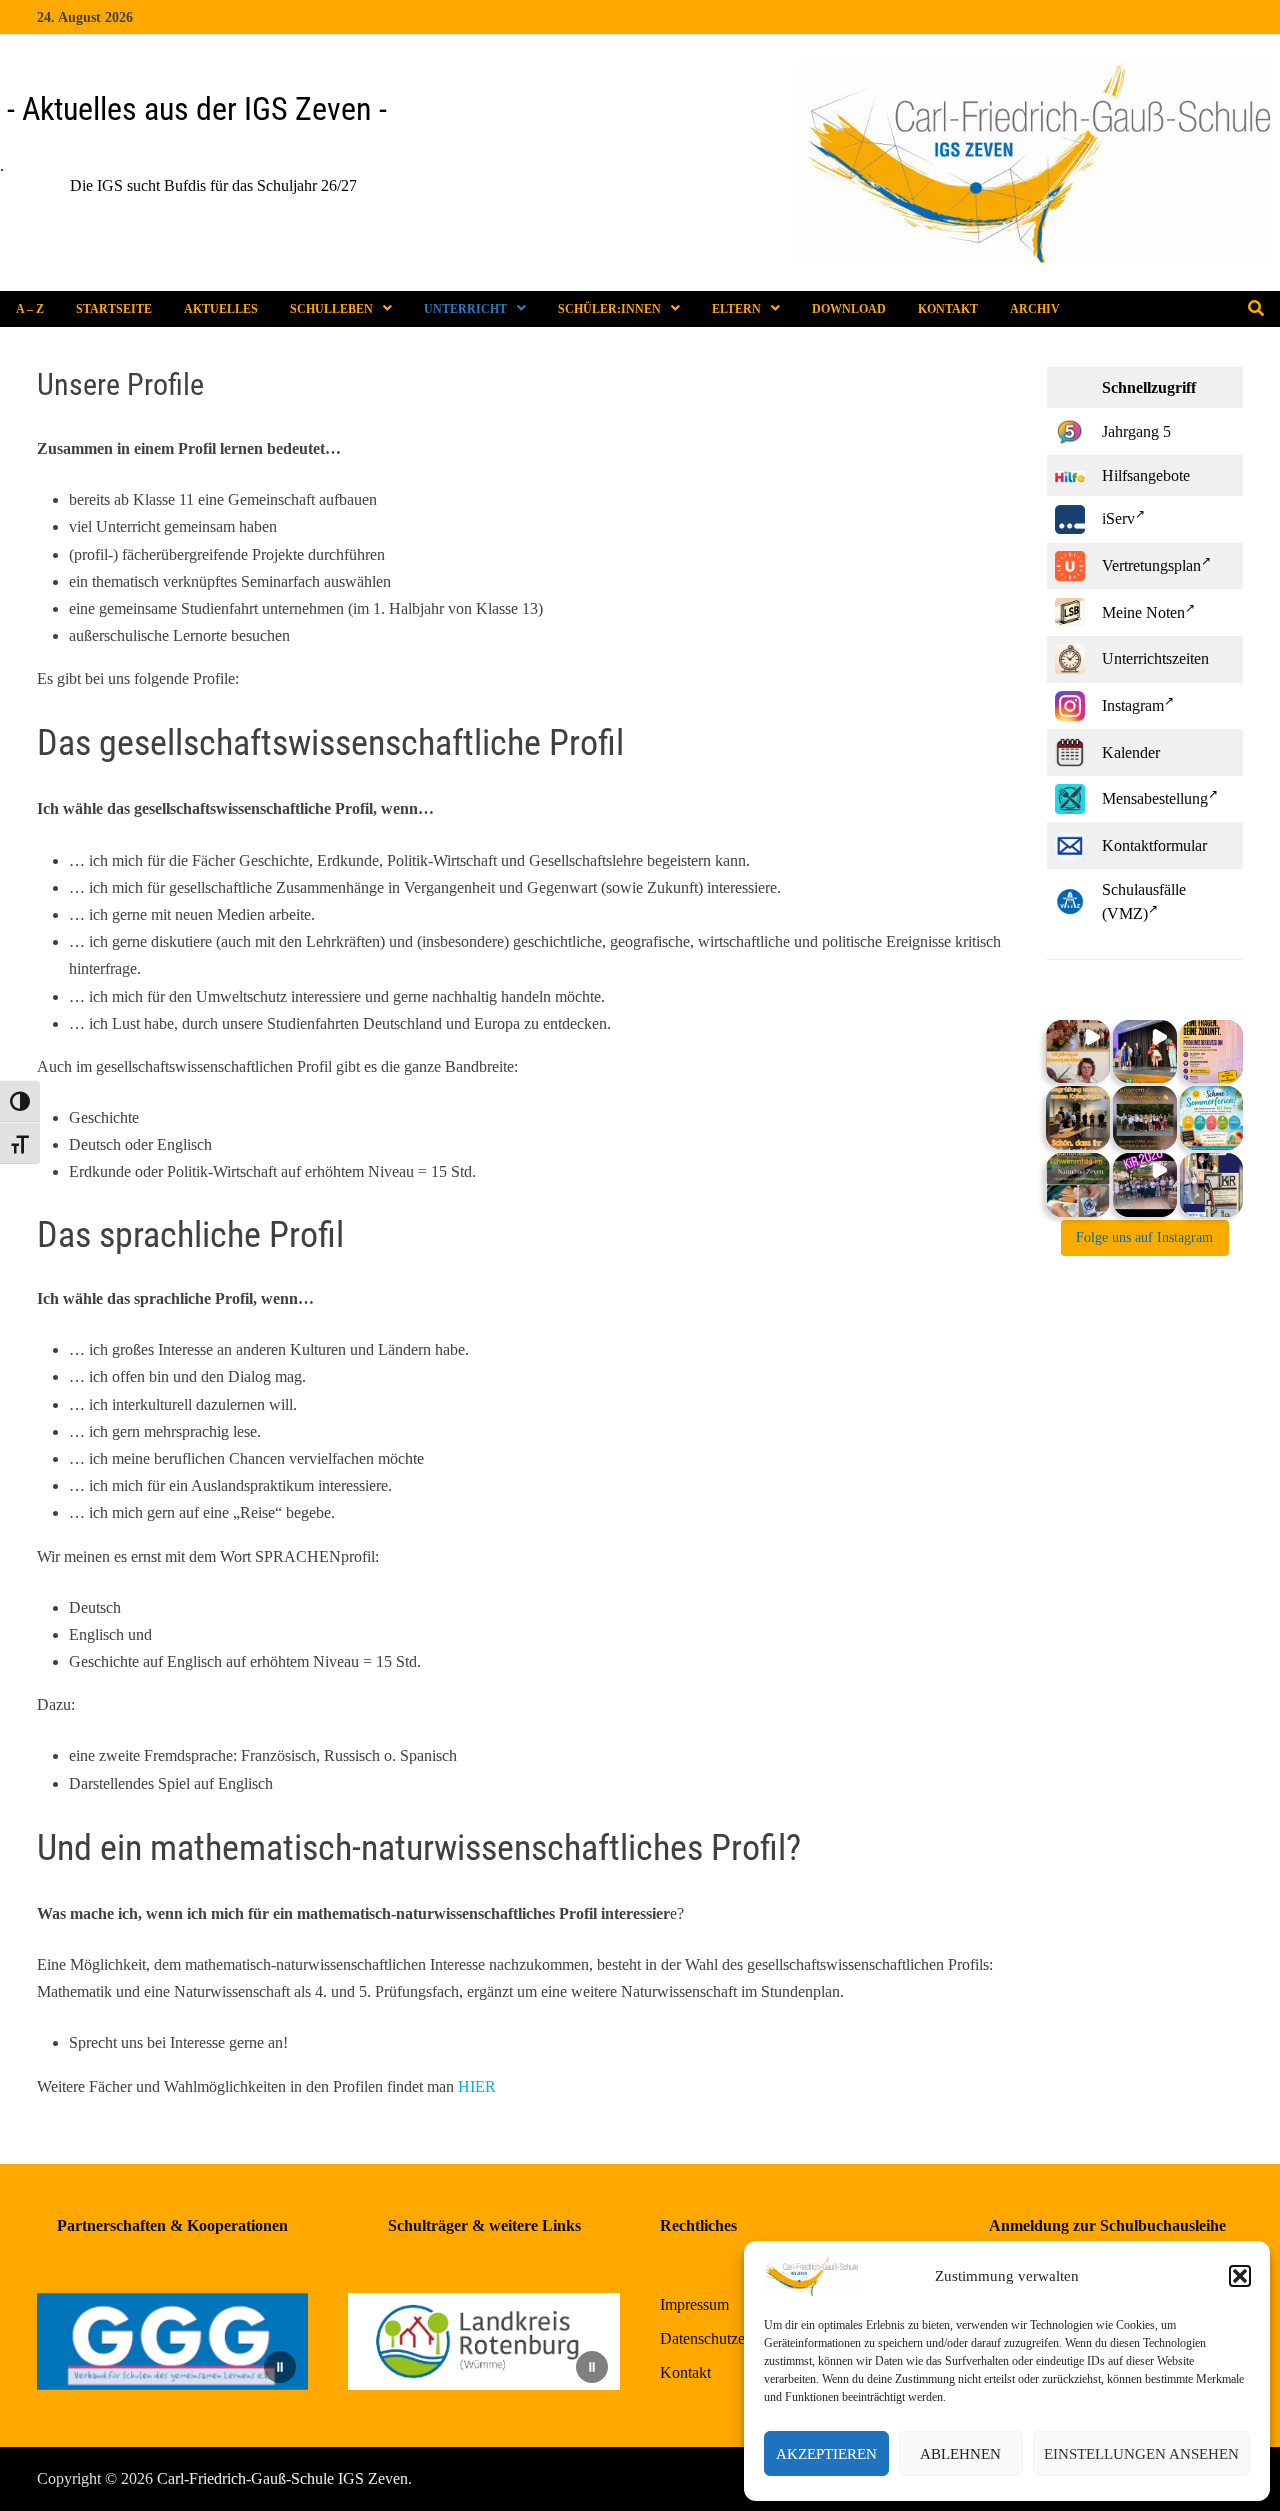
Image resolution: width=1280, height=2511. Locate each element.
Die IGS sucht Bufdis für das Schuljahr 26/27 (185, 185)
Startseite (114, 309)
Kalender (1131, 752)
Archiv (1035, 309)
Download (849, 309)
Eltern (736, 309)
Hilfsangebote (1146, 475)
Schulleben (331, 309)
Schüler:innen (609, 309)
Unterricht (465, 309)
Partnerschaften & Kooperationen (172, 2225)
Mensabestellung (1155, 798)
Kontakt (948, 309)
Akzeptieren (826, 2454)
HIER (477, 2086)
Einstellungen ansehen (1141, 2454)
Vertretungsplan (1151, 565)
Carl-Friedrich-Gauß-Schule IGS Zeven (282, 2478)
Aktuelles (221, 309)
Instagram (1133, 705)
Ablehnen (960, 2454)
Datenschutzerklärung (729, 2338)
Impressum (694, 2304)
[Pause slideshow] (280, 2367)
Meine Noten (1143, 612)
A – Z (30, 309)
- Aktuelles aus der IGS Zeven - (197, 109)
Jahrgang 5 (1136, 431)
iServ (1118, 518)
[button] (1240, 2276)
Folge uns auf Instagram (1144, 1237)
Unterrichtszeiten (1155, 658)
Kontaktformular (1154, 845)
